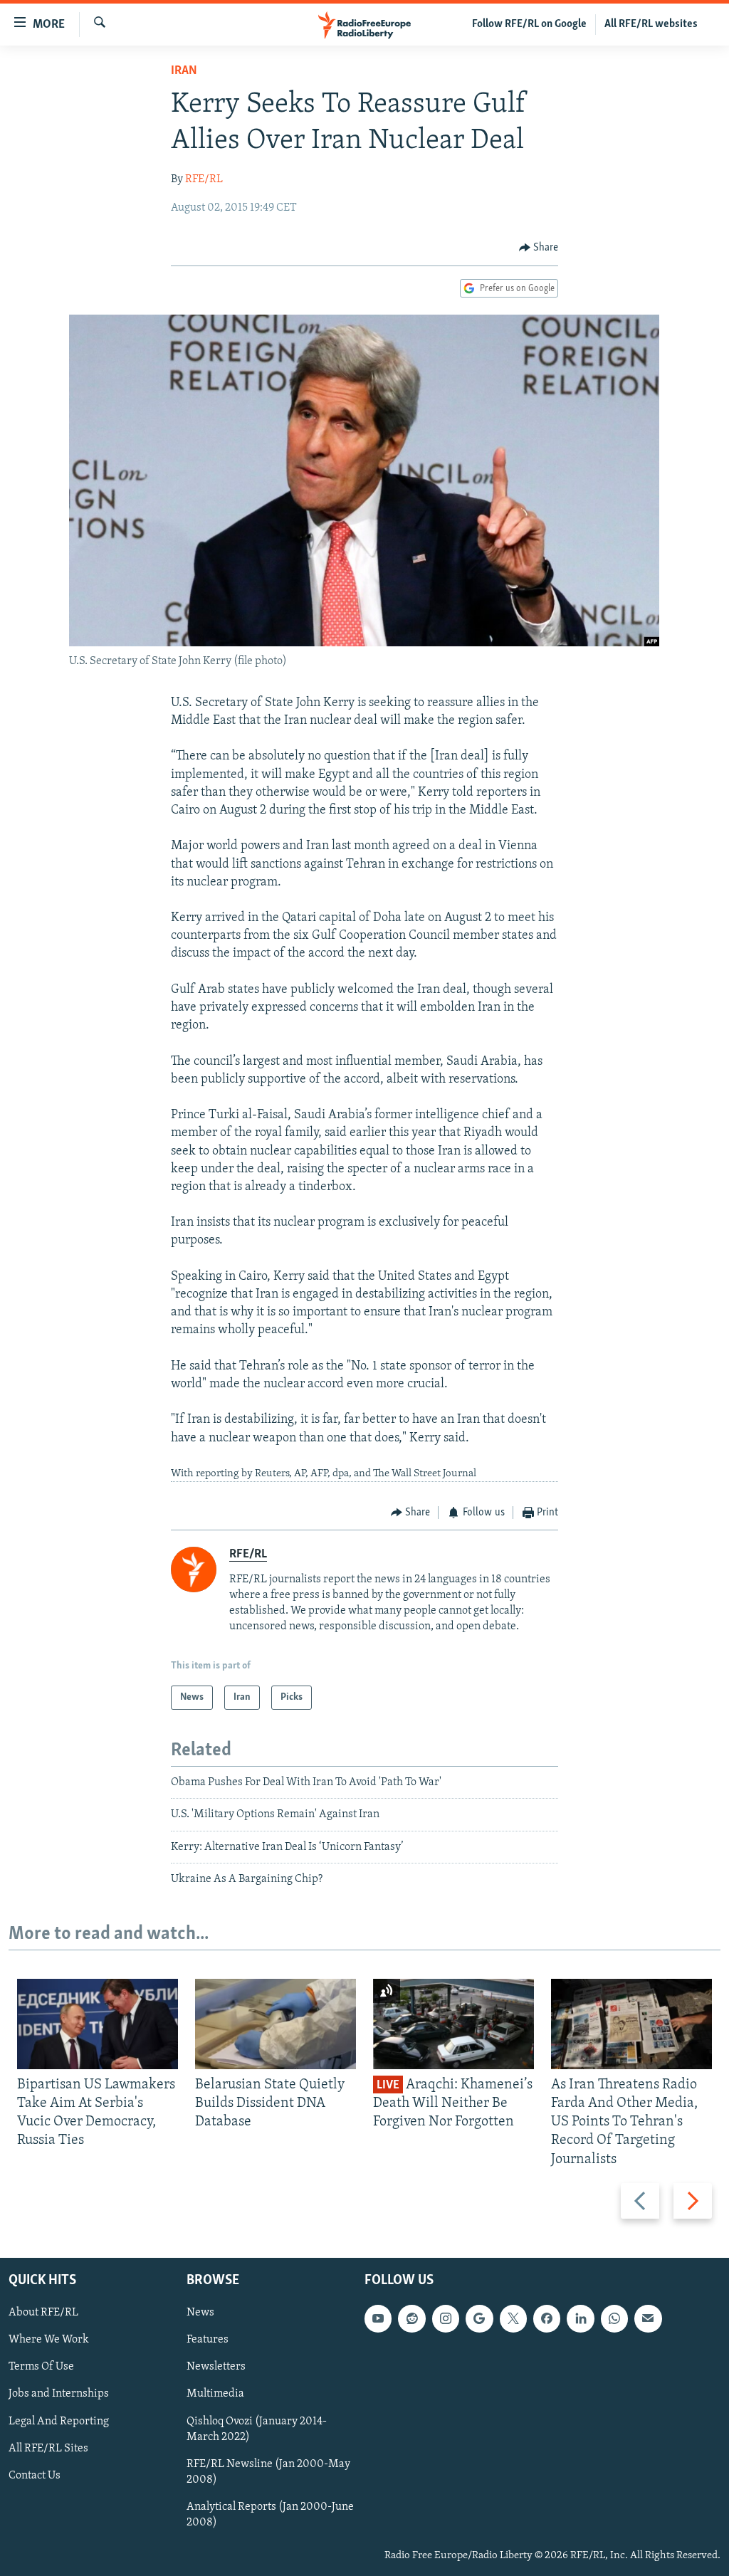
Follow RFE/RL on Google (529, 24)
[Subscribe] (648, 2318)
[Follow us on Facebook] (547, 2318)
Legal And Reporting (59, 2421)
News (200, 2313)
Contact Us (35, 2475)
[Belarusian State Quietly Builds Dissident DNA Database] (276, 2024)
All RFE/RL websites (651, 24)
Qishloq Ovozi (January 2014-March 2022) (257, 2429)
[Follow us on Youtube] (378, 2318)
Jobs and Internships (59, 2394)
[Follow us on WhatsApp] (614, 2318)
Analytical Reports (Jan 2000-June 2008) (270, 2514)
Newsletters (216, 2367)
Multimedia (215, 2394)
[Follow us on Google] (479, 2318)
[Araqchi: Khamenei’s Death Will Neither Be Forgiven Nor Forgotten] (453, 2024)
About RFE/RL (43, 2313)
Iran (184, 71)
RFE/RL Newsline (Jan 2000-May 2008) (268, 2471)
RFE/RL (204, 179)
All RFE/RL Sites (48, 2448)
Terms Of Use (41, 2367)
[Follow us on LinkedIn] (580, 2318)
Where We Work (49, 2340)
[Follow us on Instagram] (446, 2318)
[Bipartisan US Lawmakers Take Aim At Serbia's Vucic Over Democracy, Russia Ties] (98, 2024)
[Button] (539, 248)
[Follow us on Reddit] (411, 2318)
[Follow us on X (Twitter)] (513, 2318)
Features (208, 2340)
